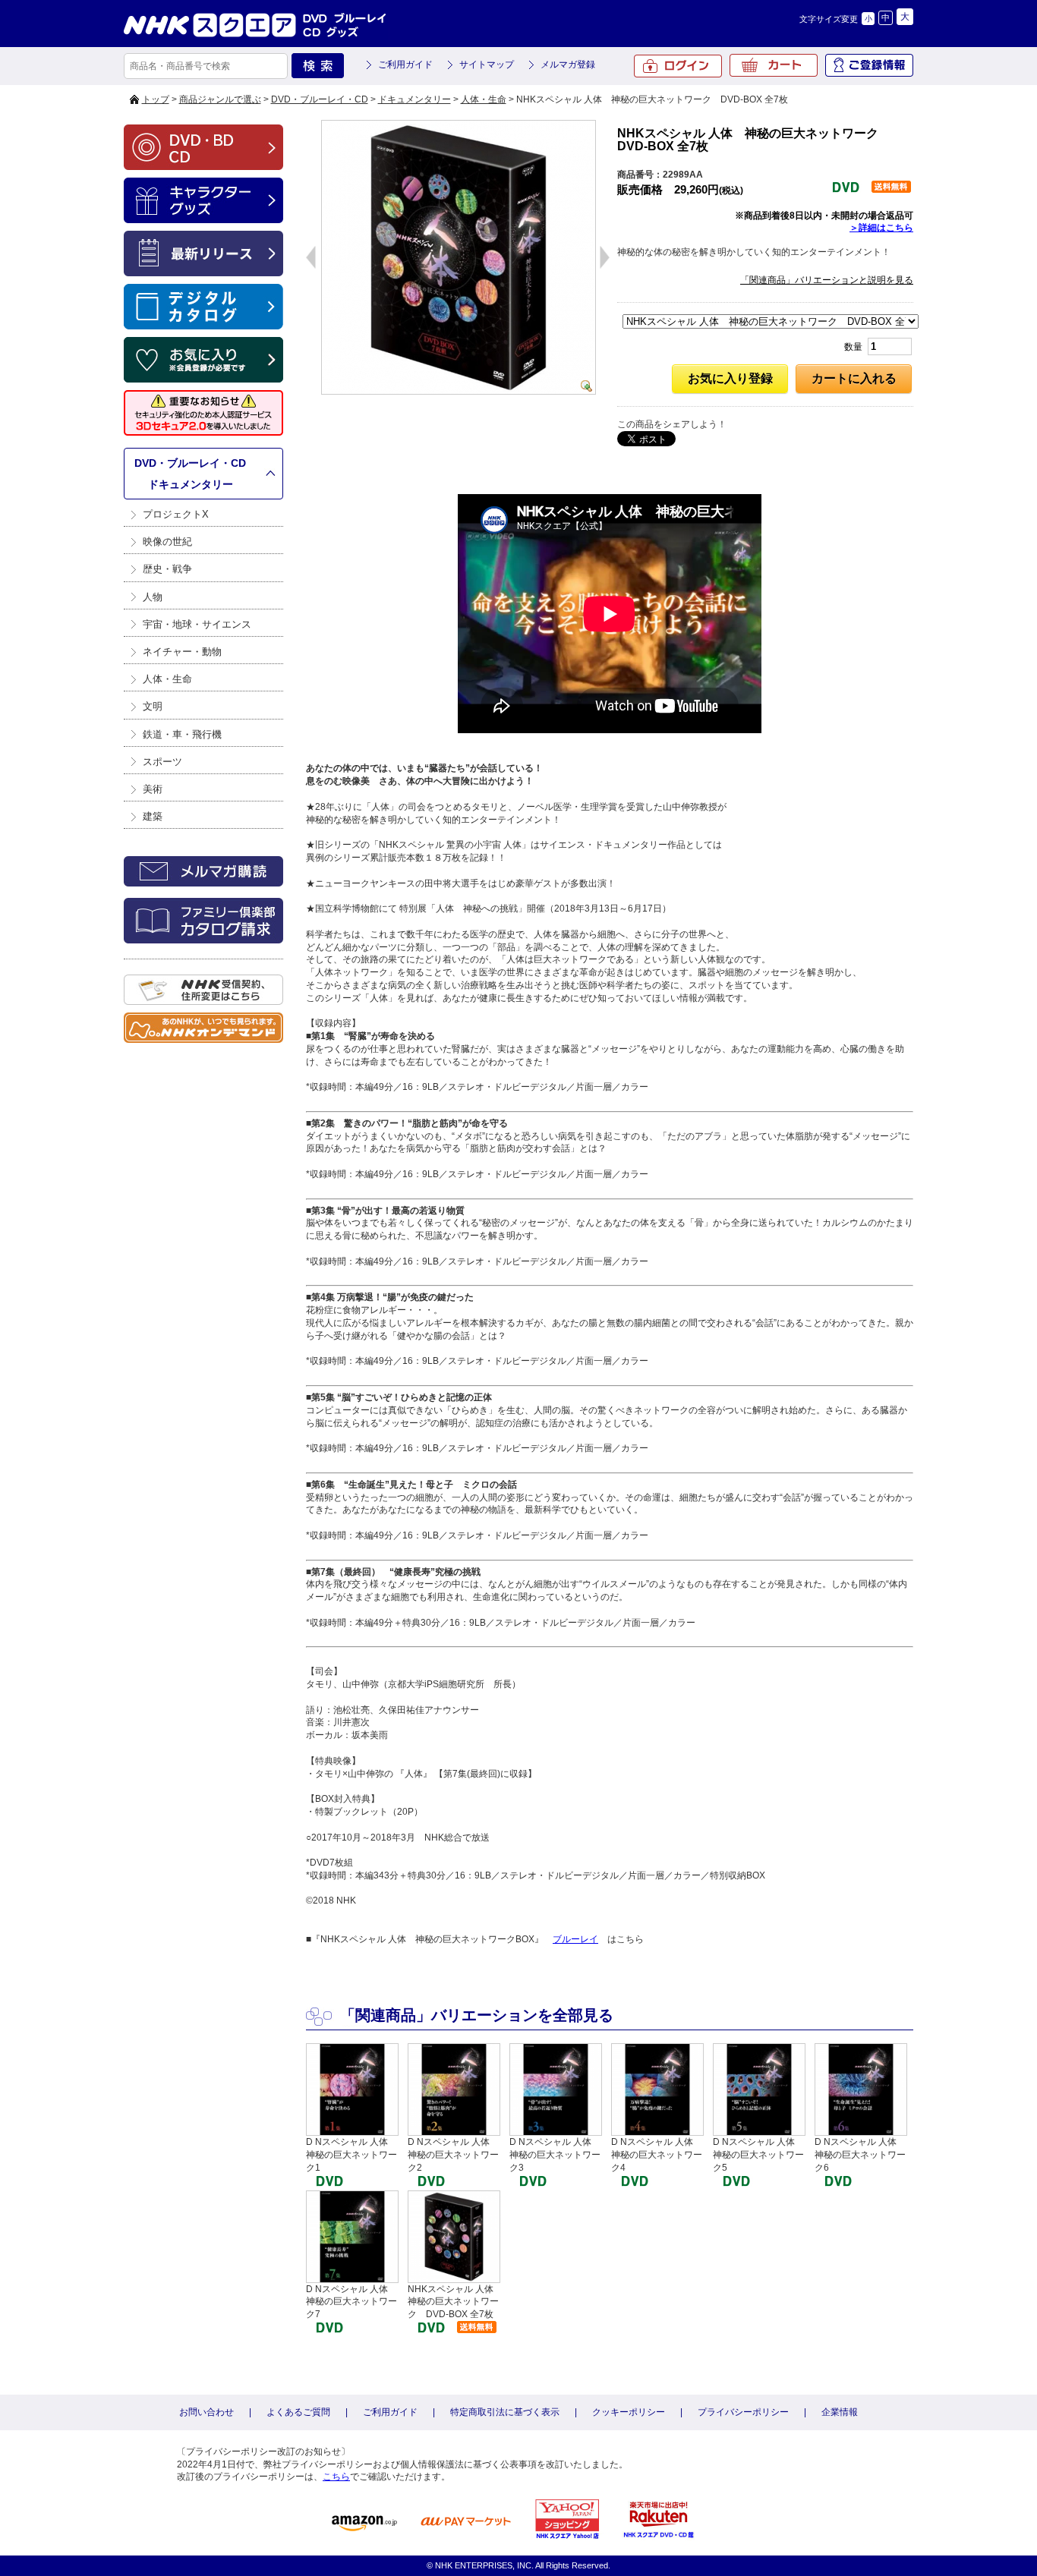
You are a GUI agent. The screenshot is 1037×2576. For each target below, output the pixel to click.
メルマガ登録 (568, 65)
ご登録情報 (869, 65)
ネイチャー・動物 (182, 652)
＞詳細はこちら (881, 228)
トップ (156, 99)
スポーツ (162, 762)
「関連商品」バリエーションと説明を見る (827, 280)
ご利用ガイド (405, 65)
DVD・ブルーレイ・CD (320, 99)
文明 (153, 706)
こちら (336, 2477)
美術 (153, 789)
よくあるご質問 (298, 2412)
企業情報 (840, 2412)
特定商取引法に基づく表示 (505, 2412)
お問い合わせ (206, 2412)
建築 (153, 816)
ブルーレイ (575, 1939)
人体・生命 (484, 99)
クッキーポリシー (629, 2412)
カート (774, 65)
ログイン (678, 66)
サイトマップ (487, 65)
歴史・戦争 (167, 569)
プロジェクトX (176, 514)
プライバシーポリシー (743, 2412)
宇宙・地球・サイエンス (197, 624)
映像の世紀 (167, 542)
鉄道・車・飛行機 (182, 734)
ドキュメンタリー (414, 99)
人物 (153, 597)
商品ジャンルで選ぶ (220, 99)
